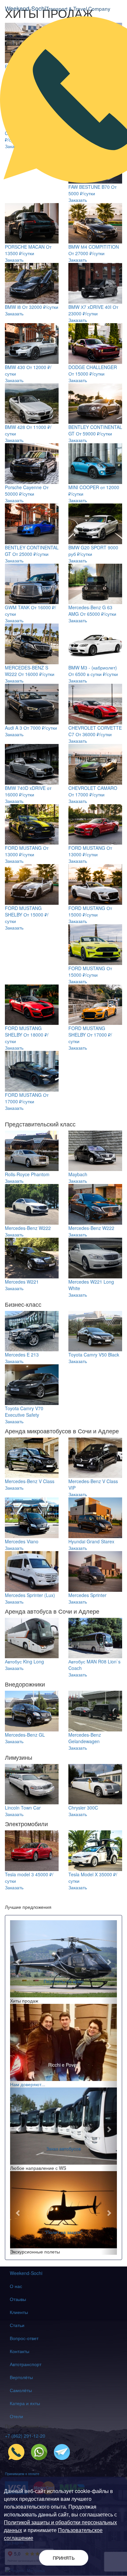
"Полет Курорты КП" (64, 2232)
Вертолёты (21, 2377)
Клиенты (19, 2312)
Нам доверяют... (28, 2084)
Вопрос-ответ (24, 2338)
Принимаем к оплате (22, 2473)
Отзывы (18, 2299)
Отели (16, 2416)
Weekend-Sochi (26, 2273)
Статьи (17, 2325)
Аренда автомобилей (63, 2148)
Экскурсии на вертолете (63, 1981)
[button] (18, 1962)
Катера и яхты (25, 2403)
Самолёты (21, 2390)
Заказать (78, 200)
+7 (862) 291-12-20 (25, 2436)
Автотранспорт (26, 2364)
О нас (16, 2286)
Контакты (20, 2351)
